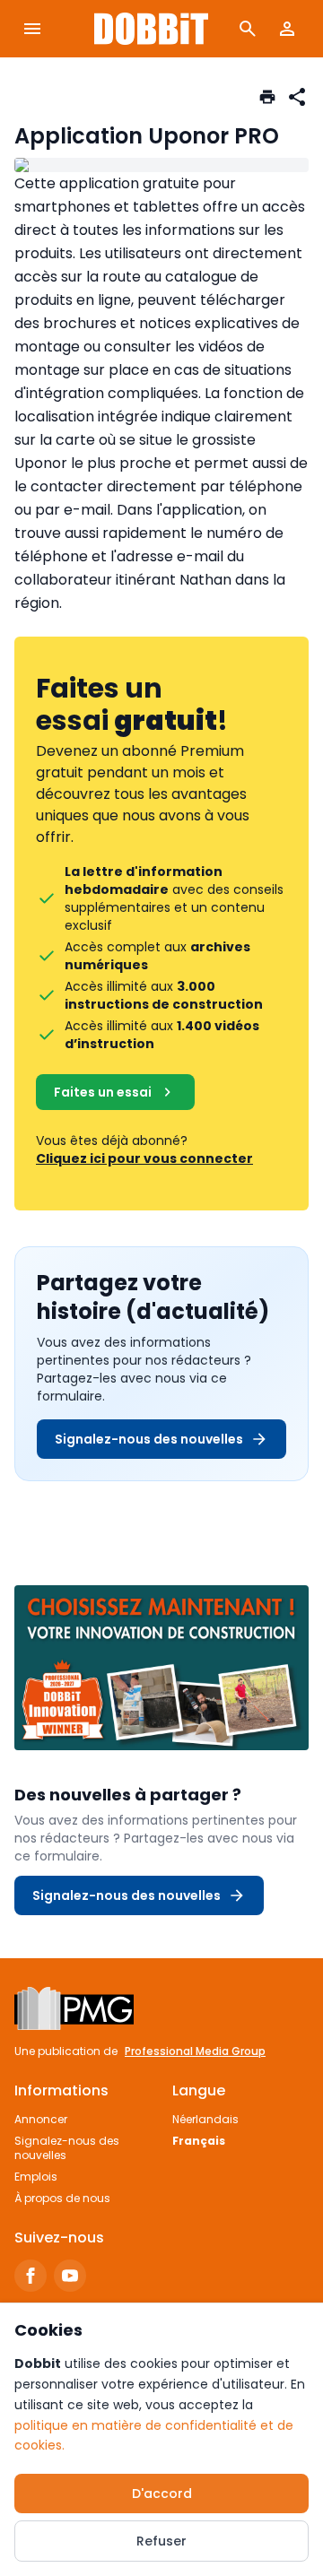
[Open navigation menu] (32, 29)
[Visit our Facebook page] (31, 2276)
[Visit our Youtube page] (70, 2276)
